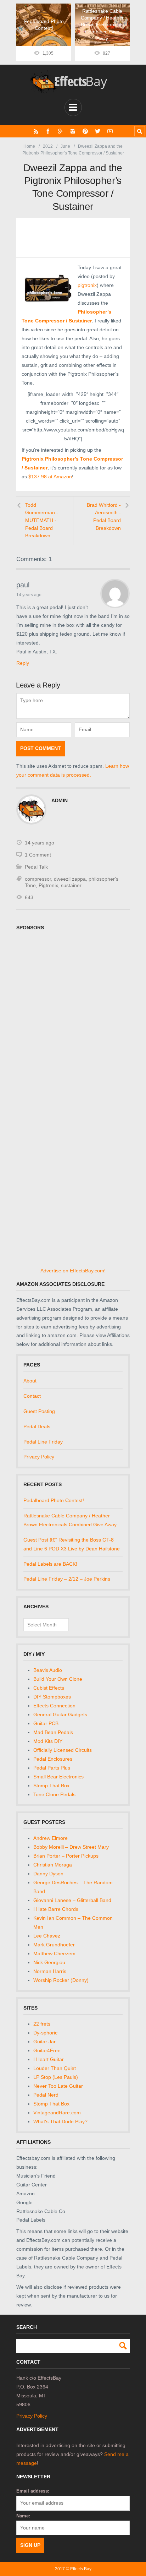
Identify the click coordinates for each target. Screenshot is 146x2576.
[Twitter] (98, 131)
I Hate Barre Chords (56, 1909)
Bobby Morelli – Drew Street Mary (71, 1847)
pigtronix (87, 285)
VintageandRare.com (57, 2113)
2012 (48, 146)
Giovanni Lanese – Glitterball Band (72, 1900)
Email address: (33, 2491)
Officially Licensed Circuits (63, 1750)
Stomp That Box (51, 1786)
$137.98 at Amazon (50, 477)
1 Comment (38, 855)
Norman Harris (50, 1971)
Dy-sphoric (45, 2033)
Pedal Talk (36, 867)
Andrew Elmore (50, 1838)
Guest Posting (39, 1411)
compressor (38, 879)
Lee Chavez (47, 1936)
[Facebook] (48, 131)
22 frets (42, 2024)
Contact (32, 1396)
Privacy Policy (39, 1457)
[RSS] (36, 131)
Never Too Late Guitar (58, 2086)
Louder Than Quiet (55, 2068)
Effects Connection (54, 1706)
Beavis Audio (48, 1670)
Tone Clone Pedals (54, 1794)
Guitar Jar (44, 2042)
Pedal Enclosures (53, 1759)
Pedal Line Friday (43, 1442)
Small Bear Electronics (58, 1777)
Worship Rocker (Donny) (61, 1980)
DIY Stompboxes (52, 1697)
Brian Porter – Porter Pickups (66, 1856)
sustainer (71, 885)
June (65, 146)
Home (29, 146)
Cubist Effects (49, 1688)
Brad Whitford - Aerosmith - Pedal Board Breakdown (104, 517)
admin (60, 800)
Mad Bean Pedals (53, 1732)
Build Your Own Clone (58, 1679)
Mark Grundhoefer (54, 1945)
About (30, 1381)
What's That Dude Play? (60, 2121)
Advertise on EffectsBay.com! (73, 1271)
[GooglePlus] (60, 131)
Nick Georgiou (49, 1962)
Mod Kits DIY (48, 1741)
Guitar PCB (46, 1723)
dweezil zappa (70, 879)
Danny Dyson (48, 1874)
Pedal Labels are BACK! (50, 1564)
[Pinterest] (85, 131)
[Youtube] (110, 131)
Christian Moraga (53, 1865)
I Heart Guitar (49, 2059)
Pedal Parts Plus (52, 1768)
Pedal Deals (37, 1426)
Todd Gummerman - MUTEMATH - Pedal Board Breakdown (42, 520)
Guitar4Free (47, 2050)
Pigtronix (48, 885)
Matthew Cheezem (54, 1953)
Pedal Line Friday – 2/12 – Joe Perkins (67, 1579)
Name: (23, 2516)
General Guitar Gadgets (60, 1714)
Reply (23, 663)
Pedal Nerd (46, 2095)
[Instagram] (73, 131)
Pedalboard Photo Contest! (54, 1500)
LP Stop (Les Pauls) (56, 2077)
